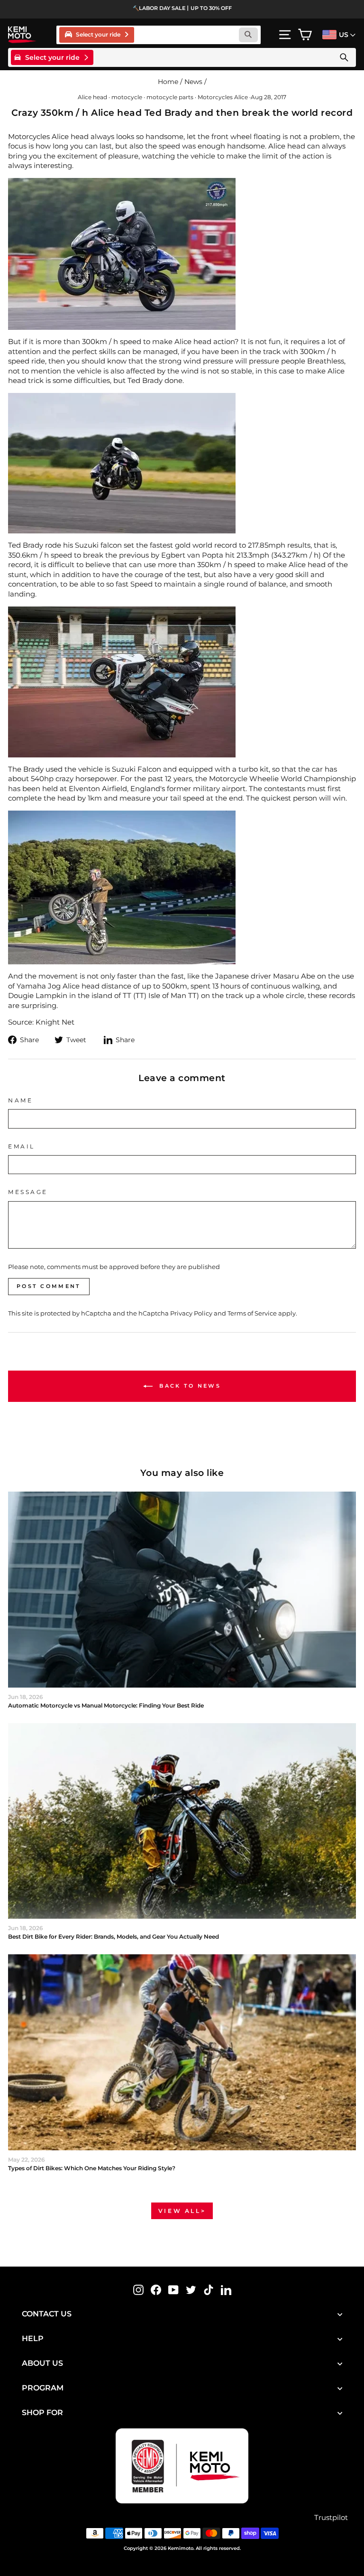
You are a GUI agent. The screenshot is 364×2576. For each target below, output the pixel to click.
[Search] (344, 57)
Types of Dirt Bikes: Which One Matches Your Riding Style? (92, 2168)
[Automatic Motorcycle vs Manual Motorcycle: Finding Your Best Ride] (182, 1590)
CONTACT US (47, 2314)
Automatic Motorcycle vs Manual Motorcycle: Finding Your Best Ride (106, 1705)
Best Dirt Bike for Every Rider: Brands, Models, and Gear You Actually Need (114, 1937)
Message (28, 1192)
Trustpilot (331, 2518)
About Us (42, 2363)
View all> (182, 2211)
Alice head (92, 97)
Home (168, 82)
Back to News (189, 1385)
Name (20, 1101)
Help (33, 2338)
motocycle (127, 97)
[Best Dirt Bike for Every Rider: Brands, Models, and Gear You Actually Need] (182, 1821)
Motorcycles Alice (223, 97)
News (193, 82)
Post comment (49, 1286)
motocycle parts (170, 97)
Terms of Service (252, 1313)
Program (43, 2388)
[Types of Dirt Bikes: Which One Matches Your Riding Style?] (182, 2052)
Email (22, 1147)
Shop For (42, 2413)
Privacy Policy (191, 1313)
